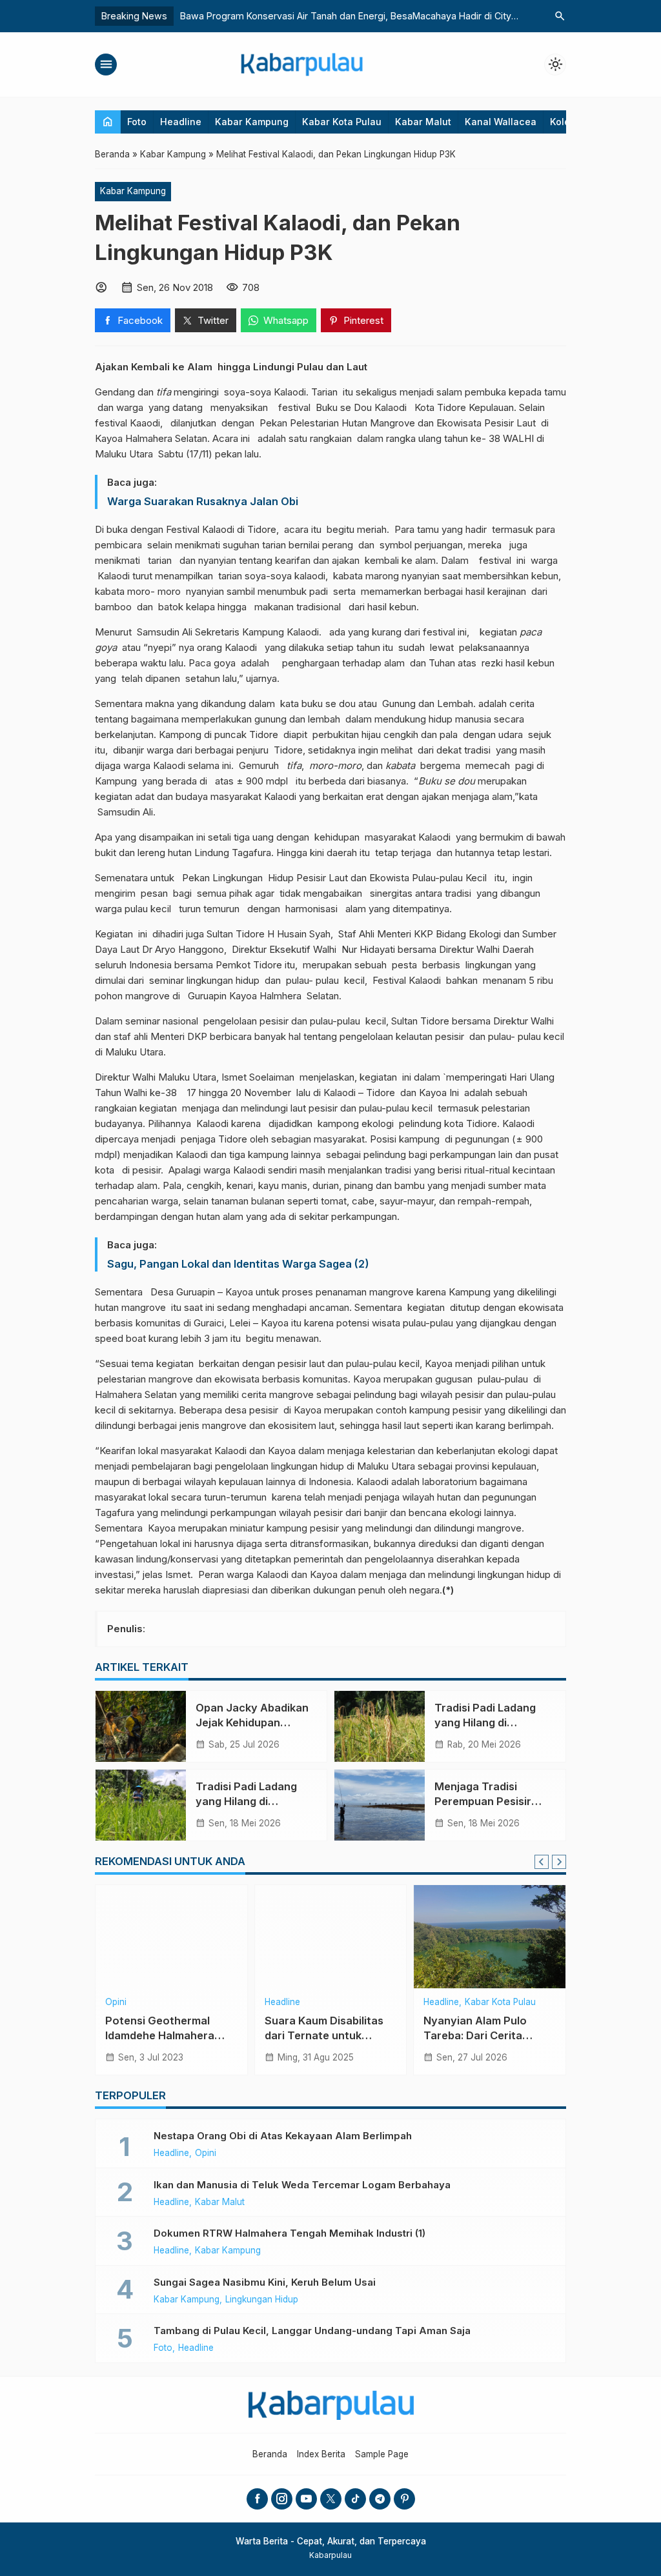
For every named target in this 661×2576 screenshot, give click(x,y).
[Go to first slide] (559, 1862)
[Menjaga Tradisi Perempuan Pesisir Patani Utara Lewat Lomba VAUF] (380, 1805)
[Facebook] (257, 2499)
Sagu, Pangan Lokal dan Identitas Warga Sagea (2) (238, 1264)
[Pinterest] (404, 2499)
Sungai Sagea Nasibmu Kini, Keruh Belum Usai (269, 2282)
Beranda (270, 2454)
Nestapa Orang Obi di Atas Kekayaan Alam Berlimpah (283, 2136)
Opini (116, 2002)
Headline (181, 122)
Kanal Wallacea (501, 122)
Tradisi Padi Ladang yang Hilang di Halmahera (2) (246, 1801)
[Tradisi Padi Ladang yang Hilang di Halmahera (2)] (141, 1805)
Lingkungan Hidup (262, 2300)
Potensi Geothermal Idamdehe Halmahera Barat (160, 2035)
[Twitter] (331, 2499)
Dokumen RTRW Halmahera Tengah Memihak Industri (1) (290, 2233)
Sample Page (382, 2454)
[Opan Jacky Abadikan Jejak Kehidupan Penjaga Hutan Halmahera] (141, 1726)
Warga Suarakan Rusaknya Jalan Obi (203, 501)
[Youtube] (306, 2499)
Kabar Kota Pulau (342, 122)
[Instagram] (282, 2499)
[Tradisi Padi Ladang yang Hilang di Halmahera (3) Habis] (380, 1726)
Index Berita (321, 2454)
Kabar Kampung (252, 122)
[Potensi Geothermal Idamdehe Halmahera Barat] (171, 1937)
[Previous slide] (542, 1862)
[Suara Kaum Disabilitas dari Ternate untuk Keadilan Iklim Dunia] (331, 1937)
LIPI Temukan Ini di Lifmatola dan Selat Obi (272, 16)
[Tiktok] (355, 2499)
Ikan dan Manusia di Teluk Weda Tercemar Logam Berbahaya (309, 2185)
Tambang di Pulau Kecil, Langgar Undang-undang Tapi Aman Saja (312, 2331)
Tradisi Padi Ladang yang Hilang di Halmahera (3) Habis (487, 1722)
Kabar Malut (423, 122)
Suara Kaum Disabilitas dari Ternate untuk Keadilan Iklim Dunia (324, 2035)
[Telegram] (380, 2499)
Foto (137, 122)
